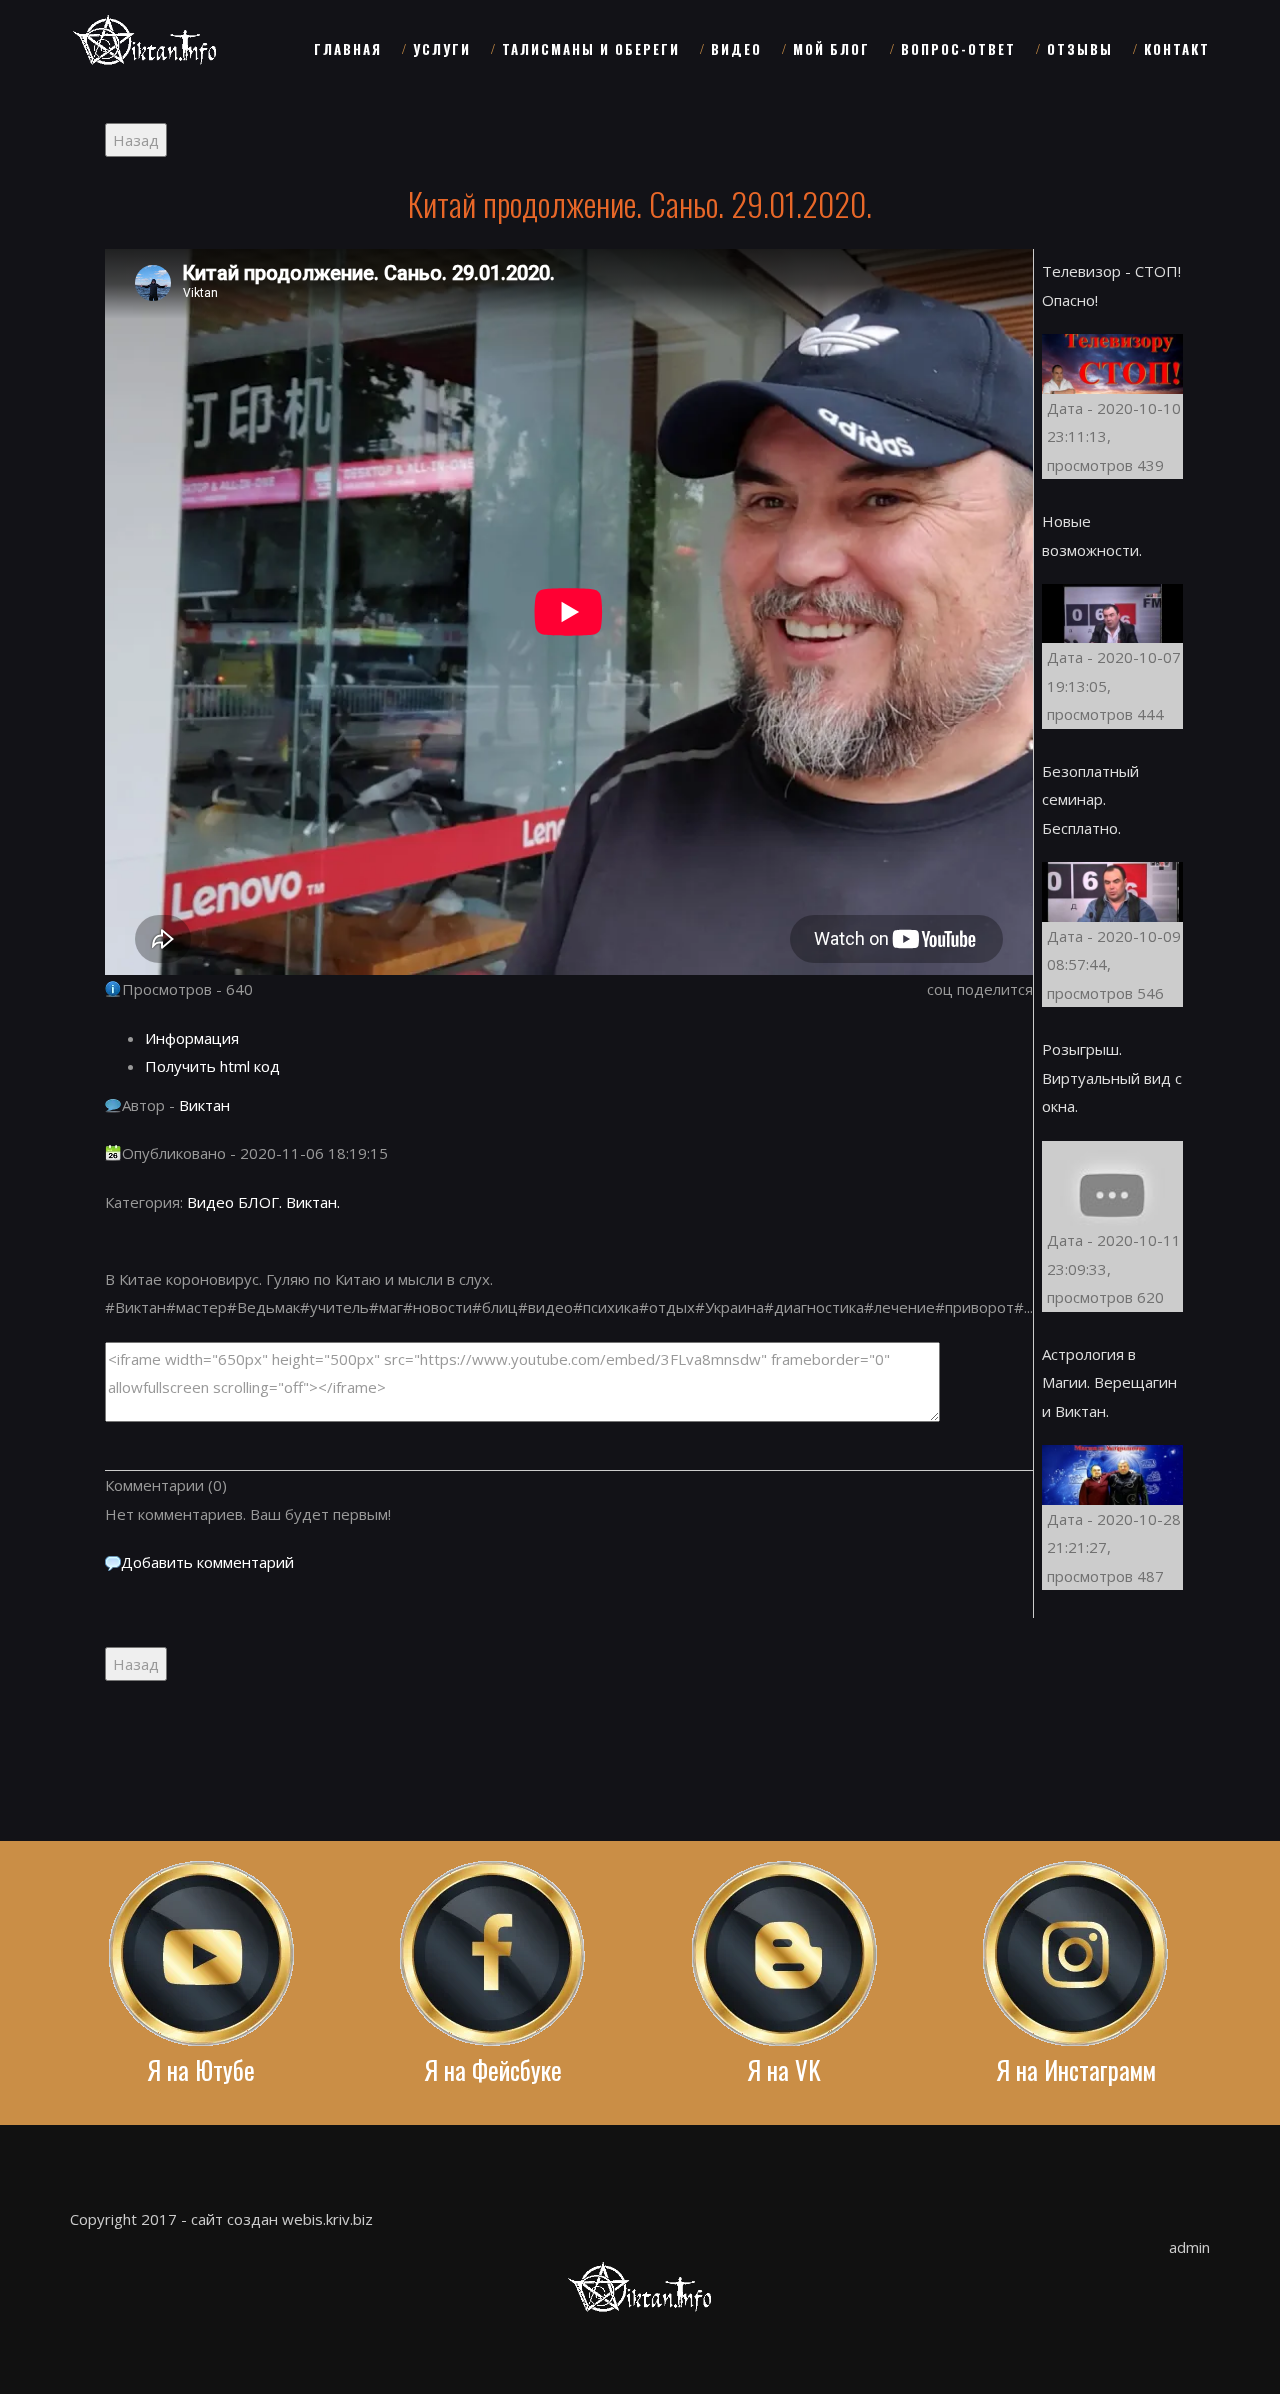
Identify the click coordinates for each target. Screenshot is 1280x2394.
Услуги (442, 49)
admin (1189, 2247)
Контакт (1177, 49)
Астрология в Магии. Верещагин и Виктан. (1109, 1382)
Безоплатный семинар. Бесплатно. (1090, 799)
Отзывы (1080, 49)
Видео (736, 49)
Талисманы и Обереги (591, 49)
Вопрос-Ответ (958, 49)
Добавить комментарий (207, 1562)
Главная (348, 49)
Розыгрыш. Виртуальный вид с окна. (1112, 1077)
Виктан (204, 1105)
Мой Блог (831, 49)
